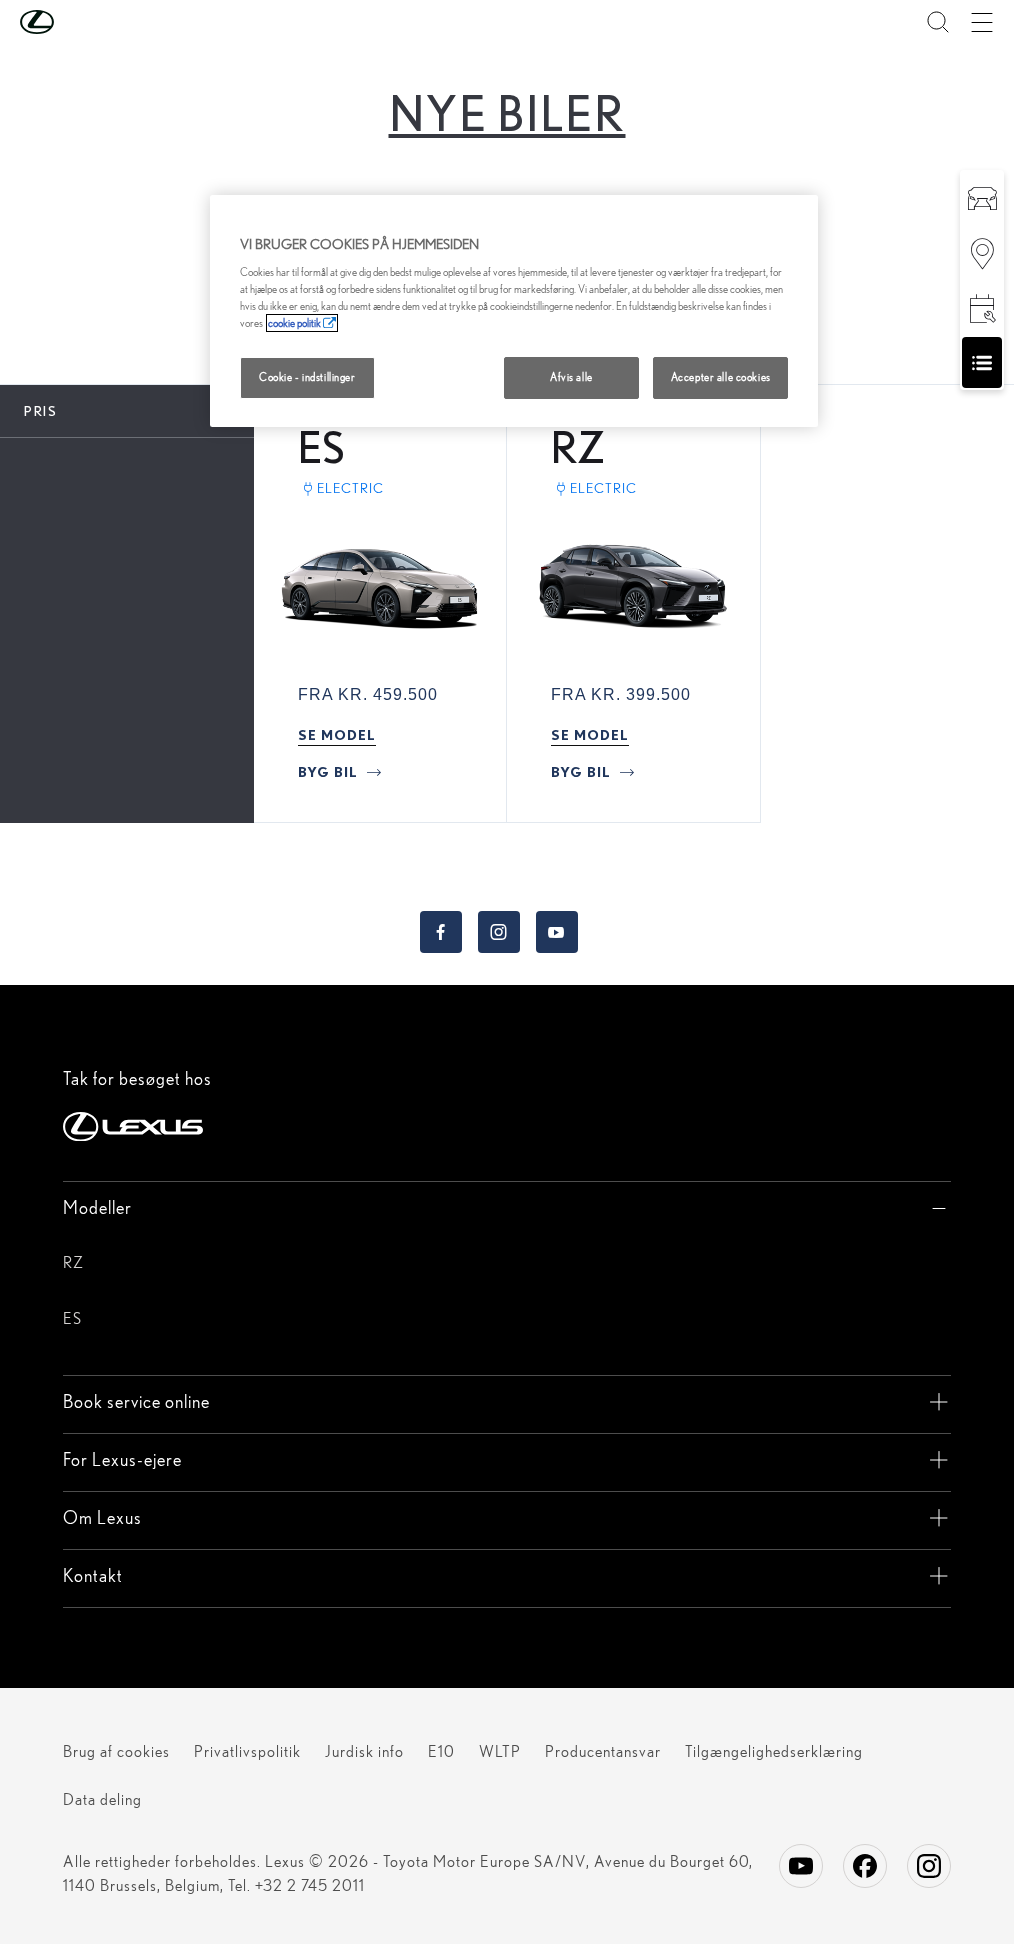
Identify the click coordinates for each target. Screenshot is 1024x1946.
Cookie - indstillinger (307, 377)
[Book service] (982, 307)
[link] (337, 735)
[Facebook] (865, 1866)
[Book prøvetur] (982, 197)
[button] (77, 22)
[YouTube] (801, 1866)
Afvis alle (571, 377)
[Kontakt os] (982, 362)
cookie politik (294, 323)
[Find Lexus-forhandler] (982, 252)
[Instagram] (929, 1866)
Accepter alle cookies (721, 377)
